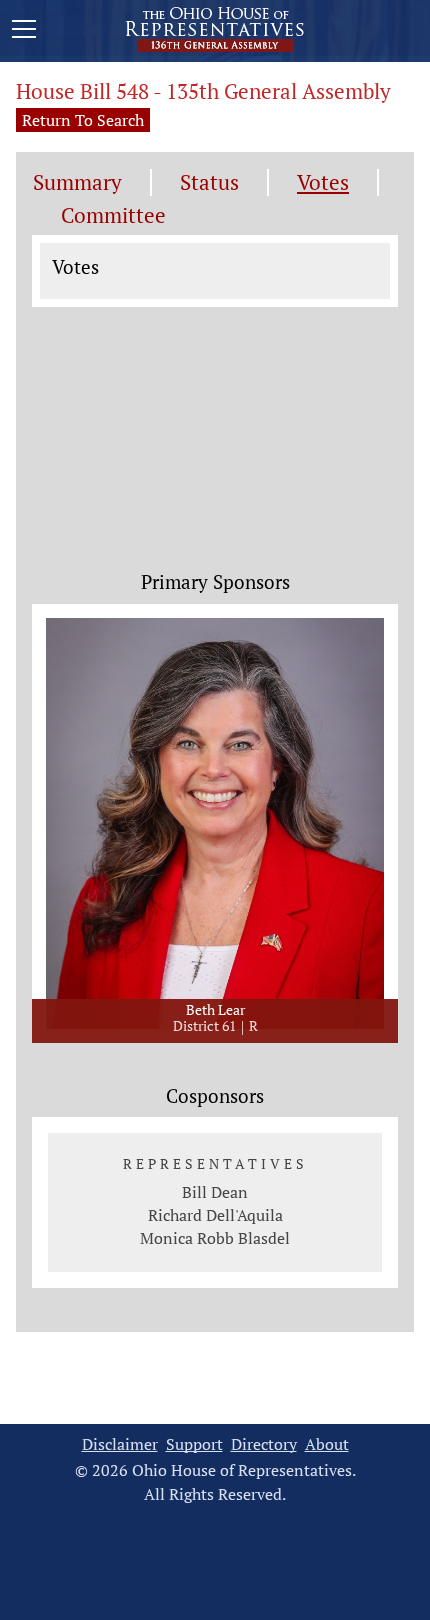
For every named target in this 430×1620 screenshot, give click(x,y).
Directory (264, 1444)
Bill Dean (215, 1192)
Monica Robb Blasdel (215, 1238)
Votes (323, 182)
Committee (113, 215)
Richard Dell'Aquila (215, 1215)
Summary (77, 182)
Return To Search (83, 120)
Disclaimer (120, 1444)
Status (209, 182)
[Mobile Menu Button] (24, 32)
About (327, 1444)
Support (194, 1444)
